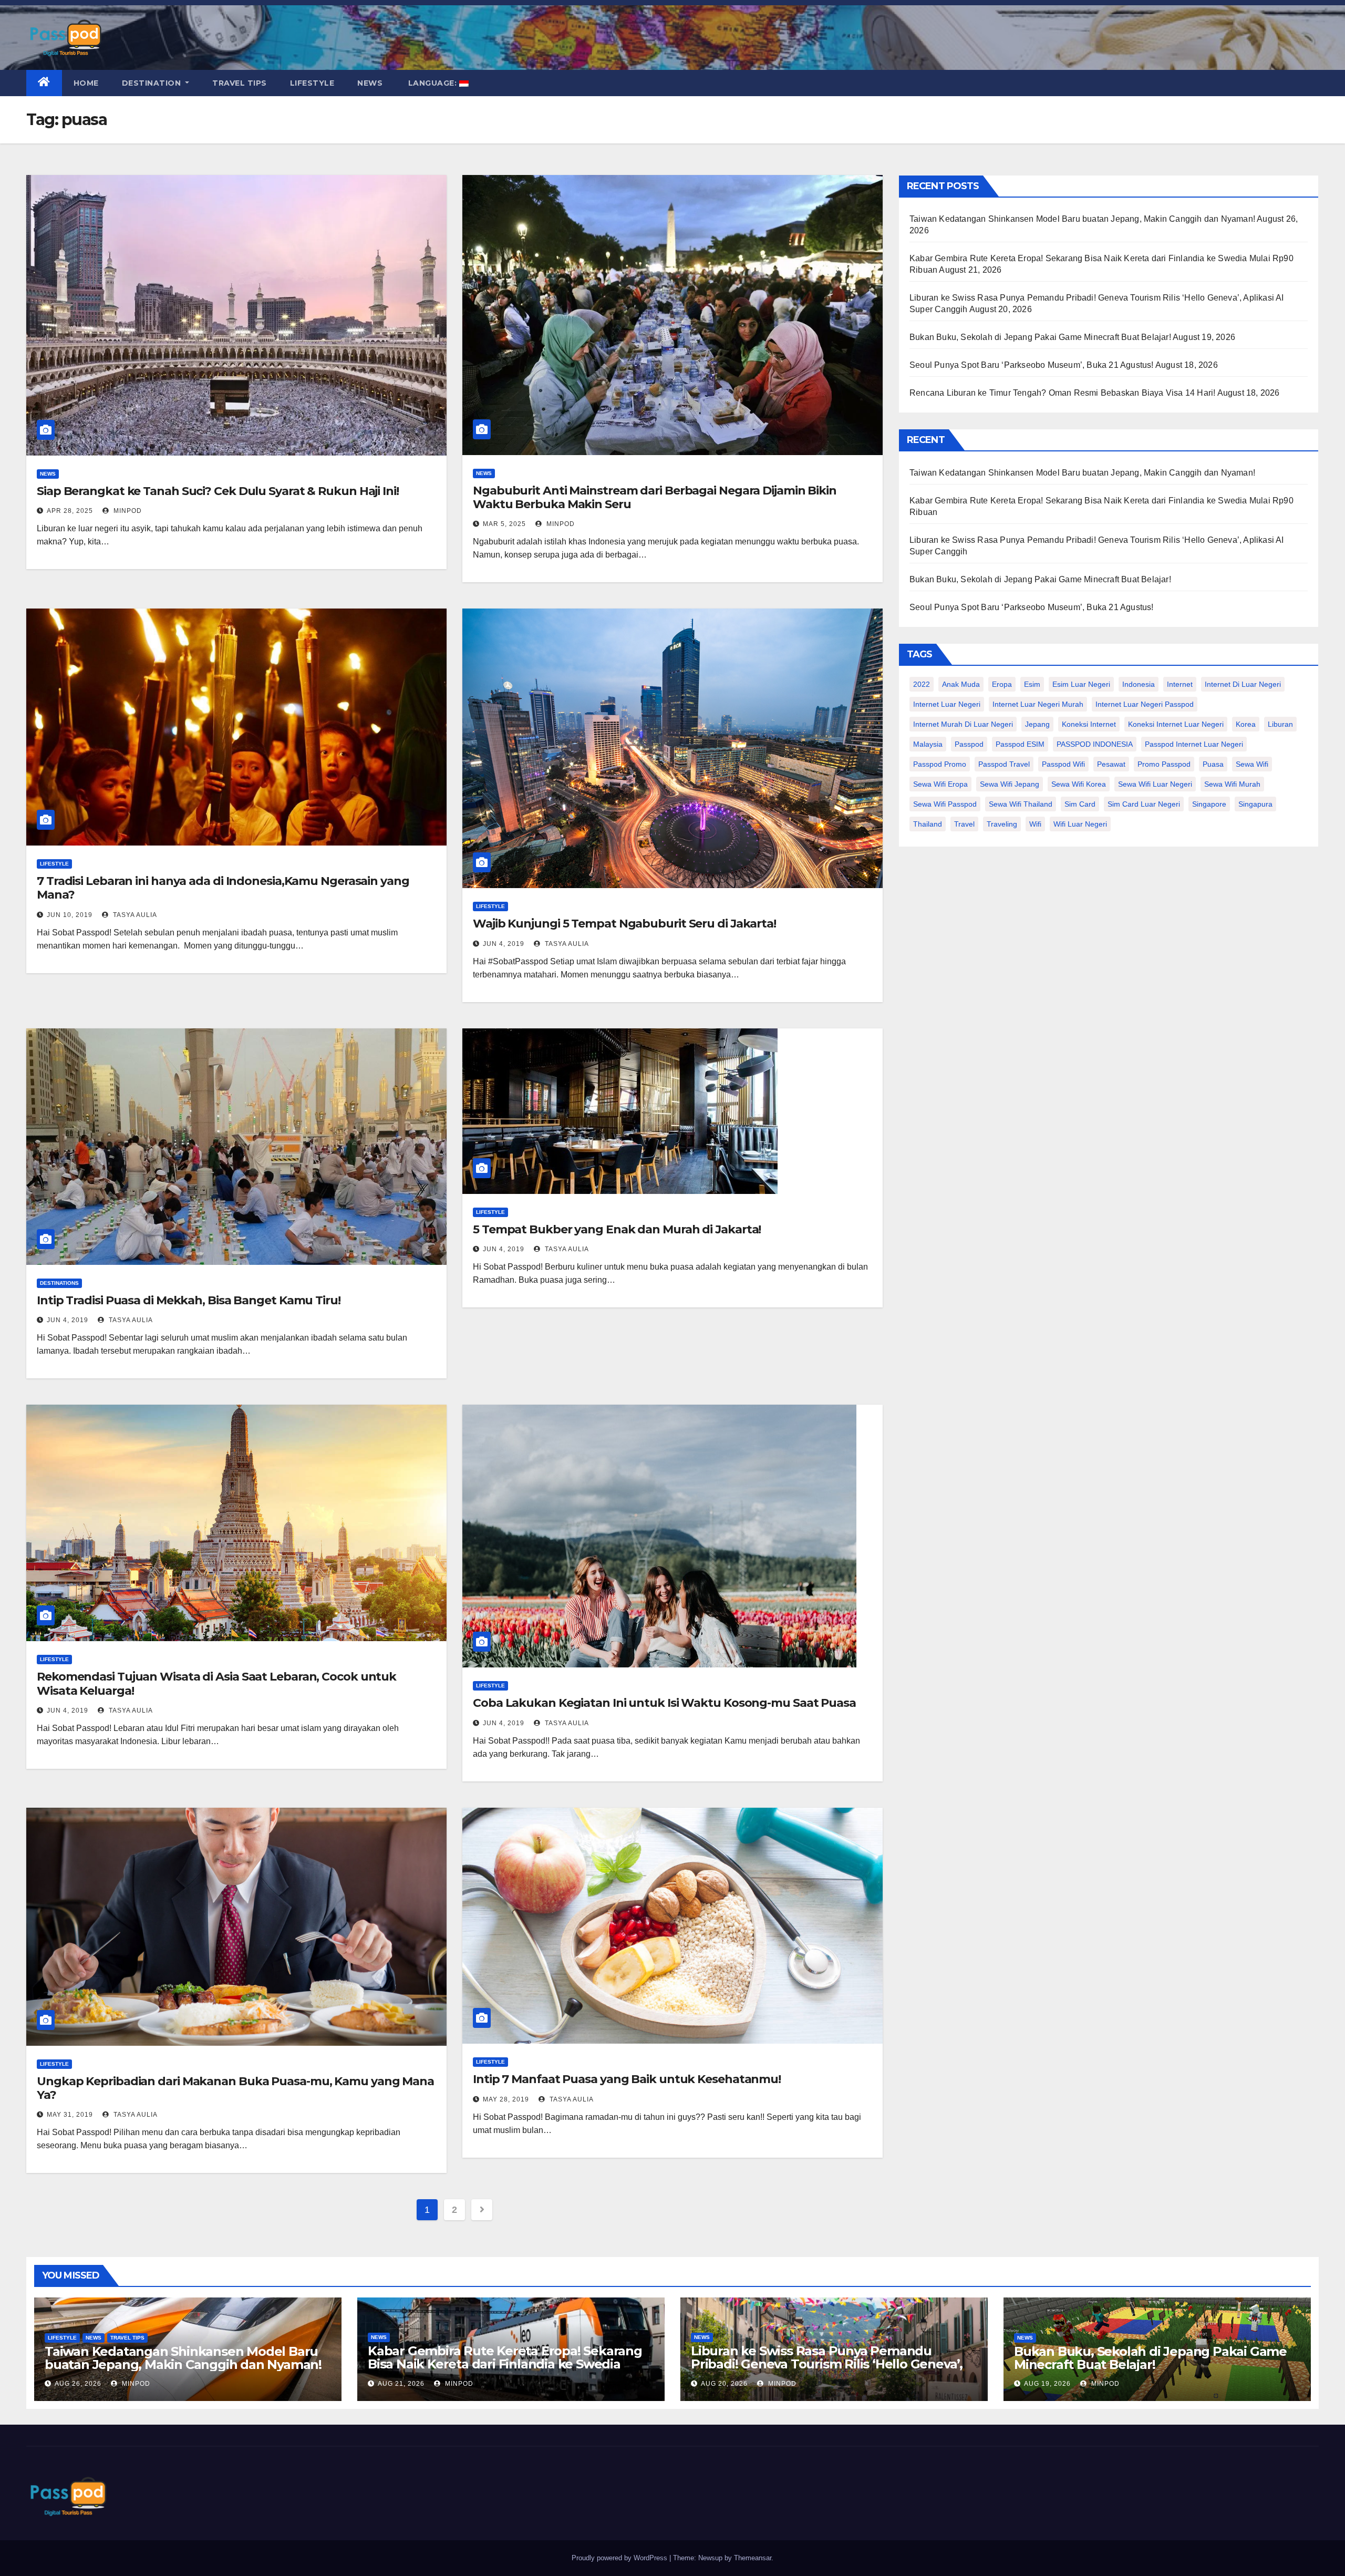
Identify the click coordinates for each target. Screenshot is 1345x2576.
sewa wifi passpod (945, 804)
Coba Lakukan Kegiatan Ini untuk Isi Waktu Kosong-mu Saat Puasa (664, 1703)
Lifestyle (312, 83)
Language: (432, 83)
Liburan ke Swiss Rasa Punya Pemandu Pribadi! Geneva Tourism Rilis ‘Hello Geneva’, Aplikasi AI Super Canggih (827, 2364)
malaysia (928, 744)
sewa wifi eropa (940, 784)
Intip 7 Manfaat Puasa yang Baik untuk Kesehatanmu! (627, 2079)
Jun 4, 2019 (504, 944)
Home (86, 83)
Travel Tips (240, 83)
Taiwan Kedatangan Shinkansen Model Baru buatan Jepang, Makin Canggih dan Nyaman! (1082, 219)
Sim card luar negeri (1144, 804)
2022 (922, 684)
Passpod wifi (1063, 764)
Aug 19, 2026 (1047, 2384)
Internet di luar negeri (1243, 684)
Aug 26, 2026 (78, 2384)
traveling (1002, 824)
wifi (1035, 824)
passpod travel (1004, 764)
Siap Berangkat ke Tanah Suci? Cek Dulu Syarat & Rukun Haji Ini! (218, 491)
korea (1246, 724)
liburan (1280, 724)
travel (964, 824)
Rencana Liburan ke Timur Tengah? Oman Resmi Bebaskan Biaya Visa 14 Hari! (1062, 393)
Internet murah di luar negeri (963, 724)
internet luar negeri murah (1038, 704)
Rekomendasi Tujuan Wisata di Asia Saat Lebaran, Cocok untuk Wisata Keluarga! (216, 1683)
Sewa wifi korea (1079, 784)
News (370, 83)
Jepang (1037, 724)
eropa (1002, 684)
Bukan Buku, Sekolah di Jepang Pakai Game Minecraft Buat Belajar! (1040, 337)
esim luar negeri (1081, 684)
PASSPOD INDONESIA (1095, 744)
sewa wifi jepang (1010, 784)
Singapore (1209, 804)
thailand (928, 824)
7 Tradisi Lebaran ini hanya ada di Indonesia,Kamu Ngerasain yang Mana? (223, 888)
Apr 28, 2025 (70, 511)
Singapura (1255, 804)
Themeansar (753, 2558)
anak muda (961, 684)
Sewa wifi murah (1232, 784)
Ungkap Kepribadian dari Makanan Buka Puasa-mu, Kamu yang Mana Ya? (235, 2088)
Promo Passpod (1164, 764)
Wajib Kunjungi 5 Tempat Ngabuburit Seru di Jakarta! (624, 924)
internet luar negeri (947, 704)
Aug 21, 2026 (401, 2384)
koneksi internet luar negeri (1176, 724)
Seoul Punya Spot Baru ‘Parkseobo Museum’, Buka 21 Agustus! (1032, 365)
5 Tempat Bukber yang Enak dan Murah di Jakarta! (617, 1229)
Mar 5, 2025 (504, 524)
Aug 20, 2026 (724, 2384)
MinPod (127, 511)
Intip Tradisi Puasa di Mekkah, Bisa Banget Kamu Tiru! (189, 1300)
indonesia (1139, 684)
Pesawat (1111, 764)
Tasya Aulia (134, 915)
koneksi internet (1089, 724)
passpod (969, 744)
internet (1180, 684)
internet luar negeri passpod (1145, 704)
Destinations (59, 1283)
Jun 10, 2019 (70, 915)
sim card (1080, 804)
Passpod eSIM (1020, 744)
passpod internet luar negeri (1194, 744)
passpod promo (940, 764)
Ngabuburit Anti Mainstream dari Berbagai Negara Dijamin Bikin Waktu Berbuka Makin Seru (655, 497)
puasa (1213, 764)
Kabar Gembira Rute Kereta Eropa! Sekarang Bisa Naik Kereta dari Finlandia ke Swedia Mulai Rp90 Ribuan (505, 2364)
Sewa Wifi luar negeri (1155, 784)
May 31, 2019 (70, 2115)
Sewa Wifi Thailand (1021, 804)
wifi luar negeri (1080, 824)
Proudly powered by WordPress (620, 2558)
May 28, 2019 (506, 2099)
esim (1032, 684)
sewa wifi (1252, 764)
